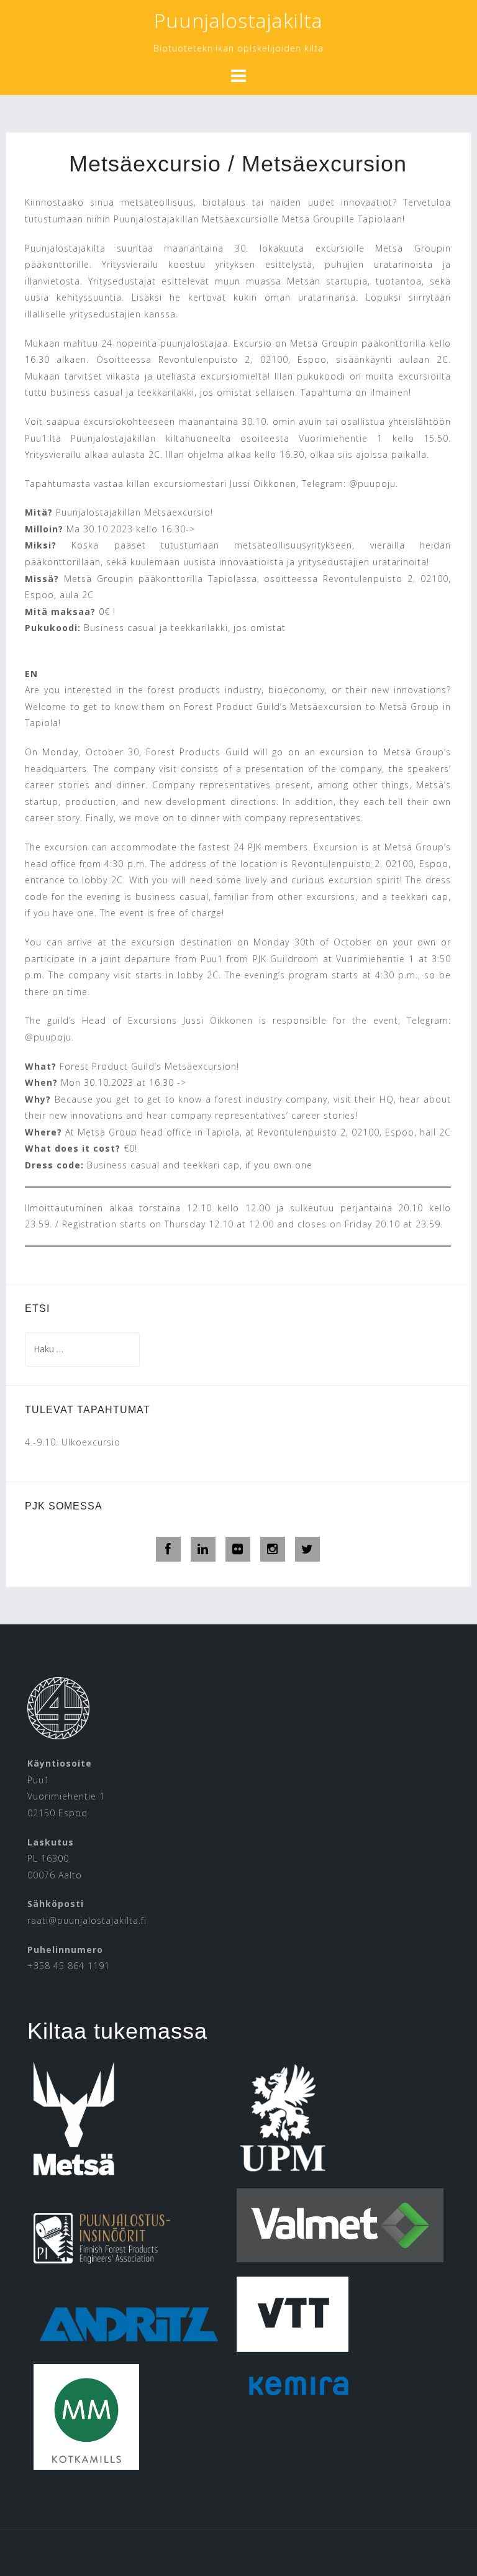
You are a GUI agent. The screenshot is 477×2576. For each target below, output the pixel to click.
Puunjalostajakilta (238, 20)
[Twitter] (307, 1549)
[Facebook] (168, 1549)
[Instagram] (273, 1549)
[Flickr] (238, 1549)
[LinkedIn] (203, 1549)
